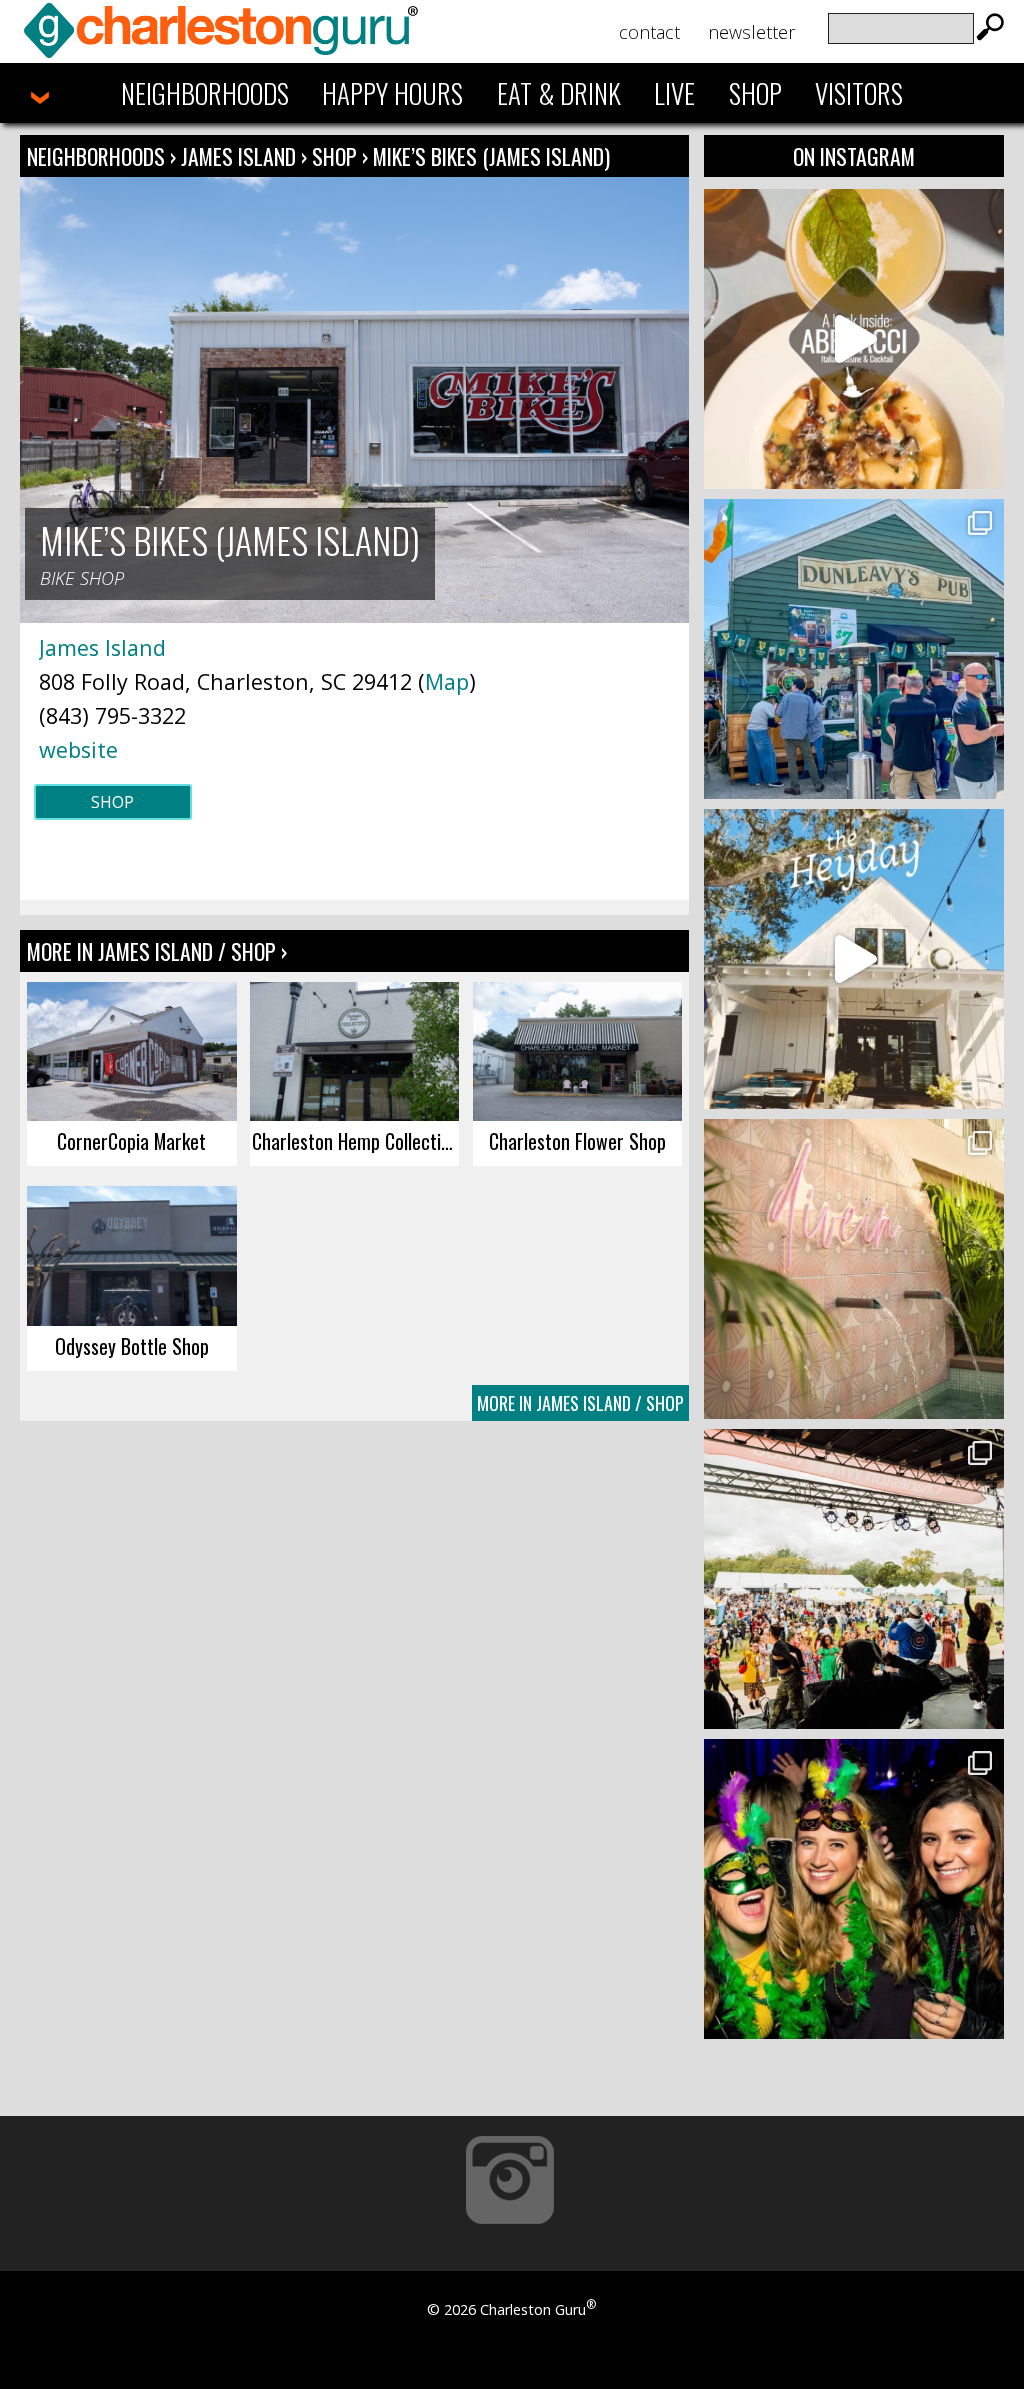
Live (674, 93)
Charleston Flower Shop (577, 1141)
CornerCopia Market (131, 1141)
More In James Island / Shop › (157, 951)
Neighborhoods (205, 93)
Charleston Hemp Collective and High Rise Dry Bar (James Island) (355, 1141)
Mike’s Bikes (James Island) (491, 156)
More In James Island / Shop (580, 1403)
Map (447, 681)
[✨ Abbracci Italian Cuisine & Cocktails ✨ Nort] (854, 339)
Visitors (859, 93)
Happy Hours (392, 93)
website (78, 749)
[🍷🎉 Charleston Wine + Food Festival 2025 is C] (854, 1579)
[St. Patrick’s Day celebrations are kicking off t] (854, 649)
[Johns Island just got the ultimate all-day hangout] (854, 959)
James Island (241, 156)
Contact (649, 32)
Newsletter (751, 32)
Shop (755, 93)
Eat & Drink (559, 93)
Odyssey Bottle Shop (132, 1346)
